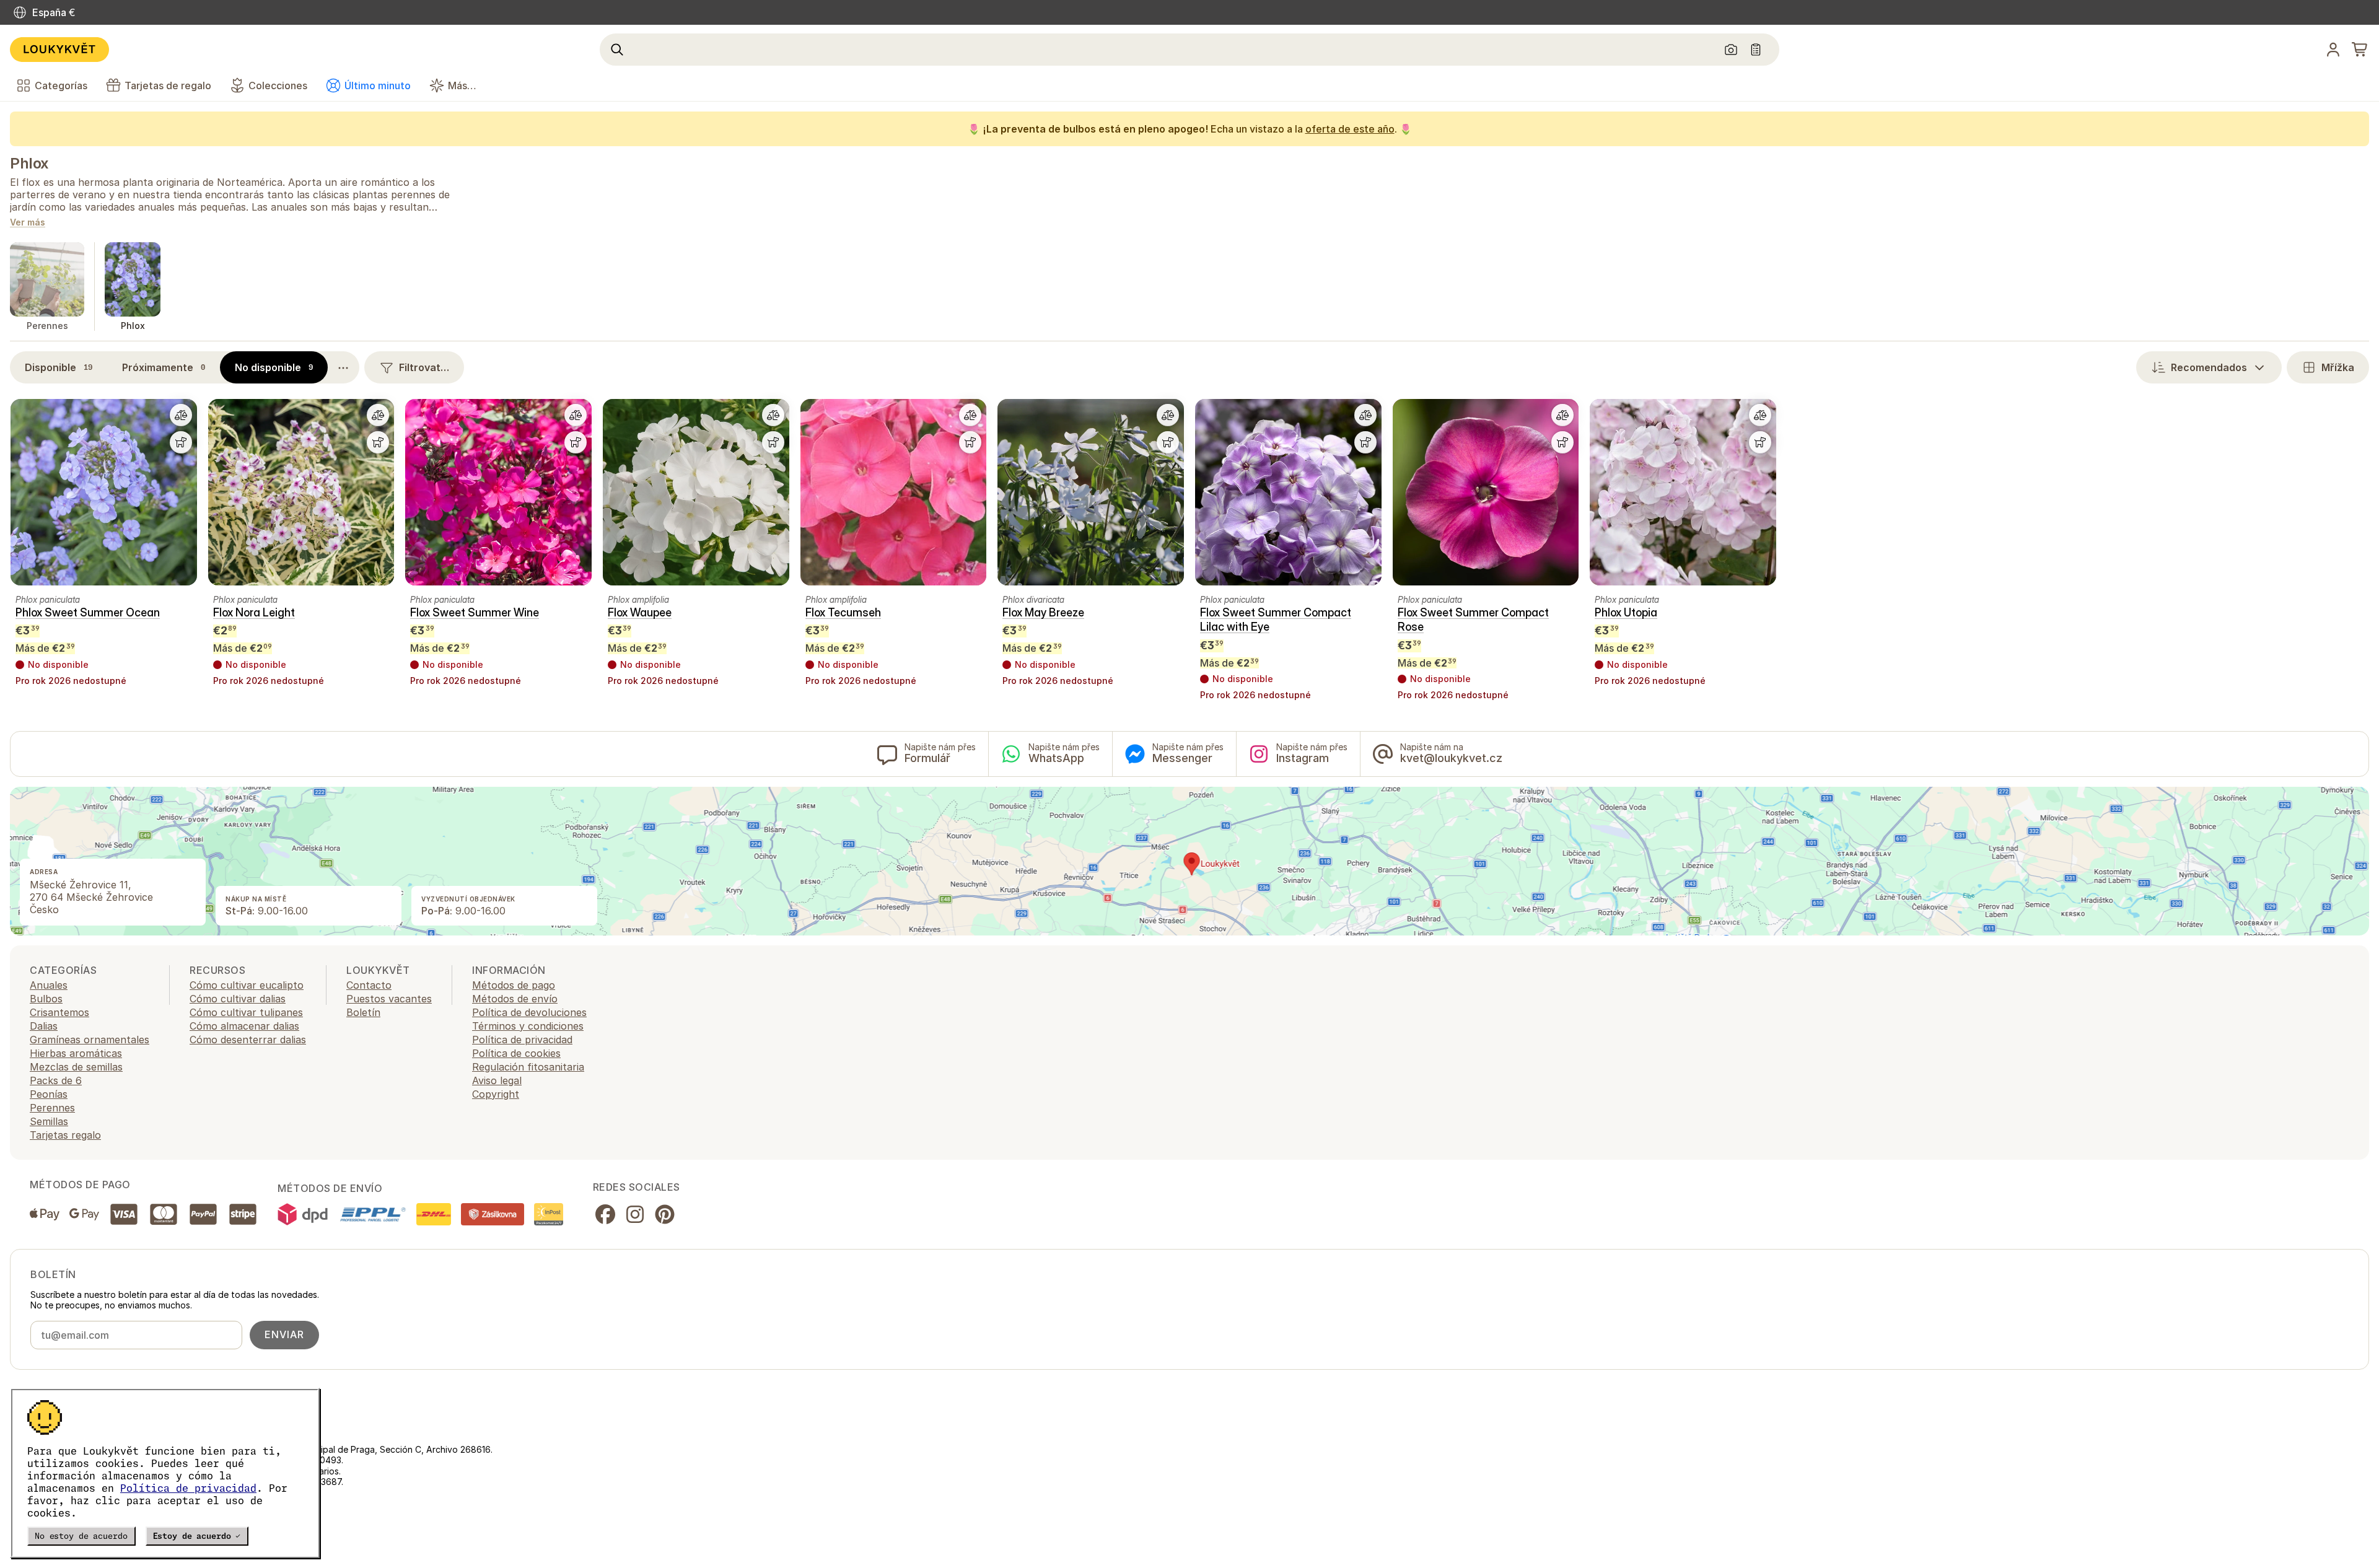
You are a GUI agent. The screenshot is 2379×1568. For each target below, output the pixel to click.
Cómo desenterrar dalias (248, 1040)
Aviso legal (497, 1080)
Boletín (363, 1012)
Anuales (49, 985)
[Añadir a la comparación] (181, 415)
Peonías (49, 1094)
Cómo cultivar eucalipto (247, 985)
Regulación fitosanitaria (528, 1067)
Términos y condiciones (528, 1026)
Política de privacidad (188, 1488)
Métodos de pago (514, 985)
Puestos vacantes (389, 999)
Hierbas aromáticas (76, 1053)
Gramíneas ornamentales (90, 1040)
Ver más (28, 223)
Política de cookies (516, 1053)
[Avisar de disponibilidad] (181, 442)
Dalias (44, 1026)
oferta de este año (1350, 129)
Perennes (52, 1108)
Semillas (49, 1121)
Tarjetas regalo (65, 1135)
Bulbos (46, 999)
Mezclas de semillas (76, 1067)
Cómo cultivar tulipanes (246, 1012)
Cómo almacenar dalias (244, 1026)
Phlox (29, 163)
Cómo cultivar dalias (238, 999)
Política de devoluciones (529, 1012)
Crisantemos (59, 1012)
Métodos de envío (515, 999)
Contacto (369, 985)
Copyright (496, 1094)
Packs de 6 (56, 1080)
